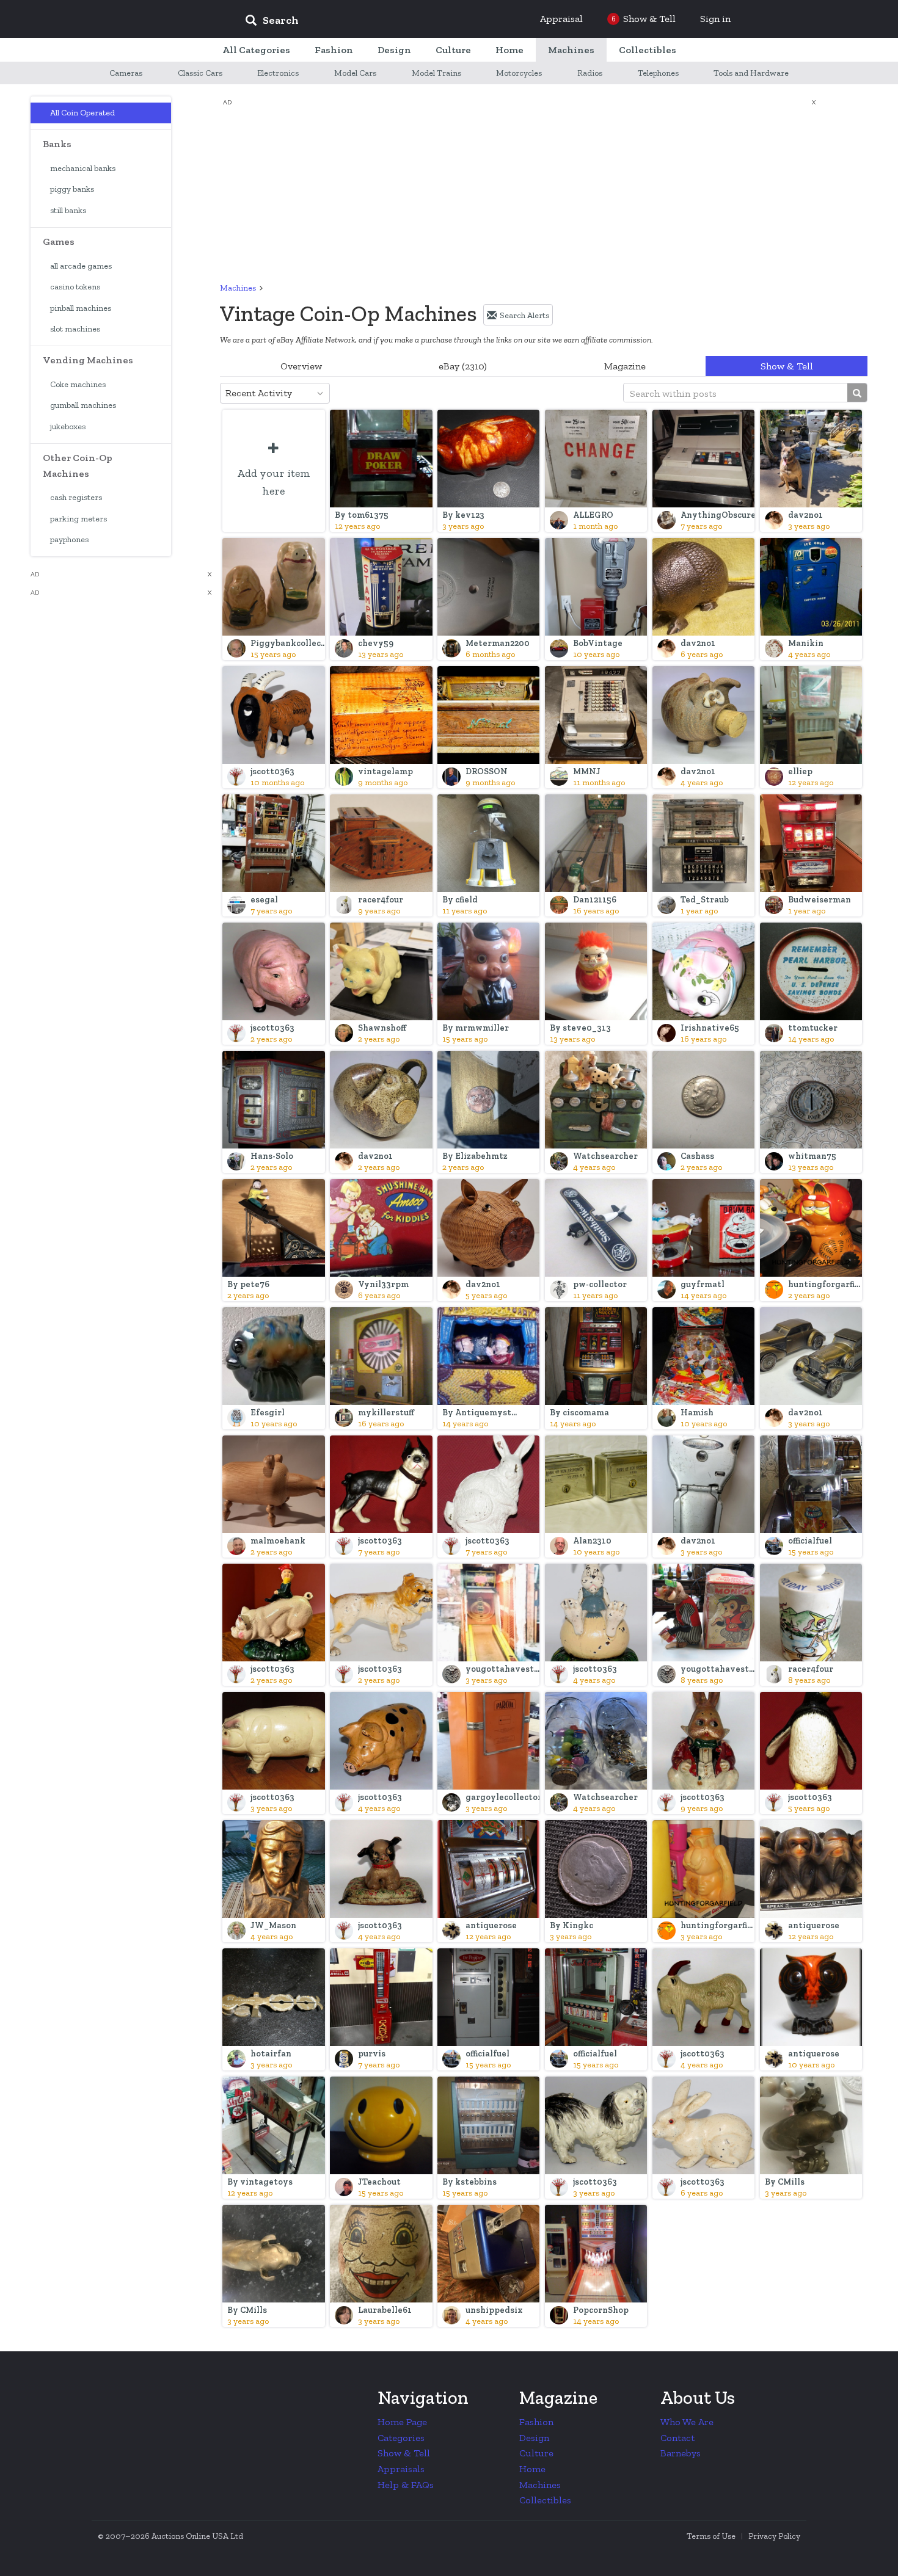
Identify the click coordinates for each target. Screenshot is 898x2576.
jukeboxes (68, 426)
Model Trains (436, 73)
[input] (360, 22)
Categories (401, 2438)
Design (534, 2438)
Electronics (278, 73)
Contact (677, 2438)
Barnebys (681, 2453)
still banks (68, 210)
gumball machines (83, 405)
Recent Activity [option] (259, 393)
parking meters (78, 519)
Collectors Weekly (162, 20)
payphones (69, 539)
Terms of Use (711, 2536)
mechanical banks (83, 168)
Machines (238, 288)
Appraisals (401, 2469)
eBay (463, 366)
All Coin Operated (82, 113)
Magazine (625, 366)
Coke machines (78, 384)
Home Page (402, 2422)
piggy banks (72, 189)
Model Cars (355, 73)
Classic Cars (200, 73)
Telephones (658, 73)
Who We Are (687, 2422)
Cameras (126, 73)
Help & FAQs (406, 2485)
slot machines (75, 329)
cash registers (76, 497)
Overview (301, 366)
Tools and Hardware (751, 73)
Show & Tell (787, 366)
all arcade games (81, 266)
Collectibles (545, 2500)
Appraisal (561, 19)
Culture (536, 2453)
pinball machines (81, 308)
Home (532, 2469)
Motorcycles (519, 73)
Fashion (536, 2422)
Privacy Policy (774, 2536)
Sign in (715, 19)
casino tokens (75, 287)
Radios (590, 73)
